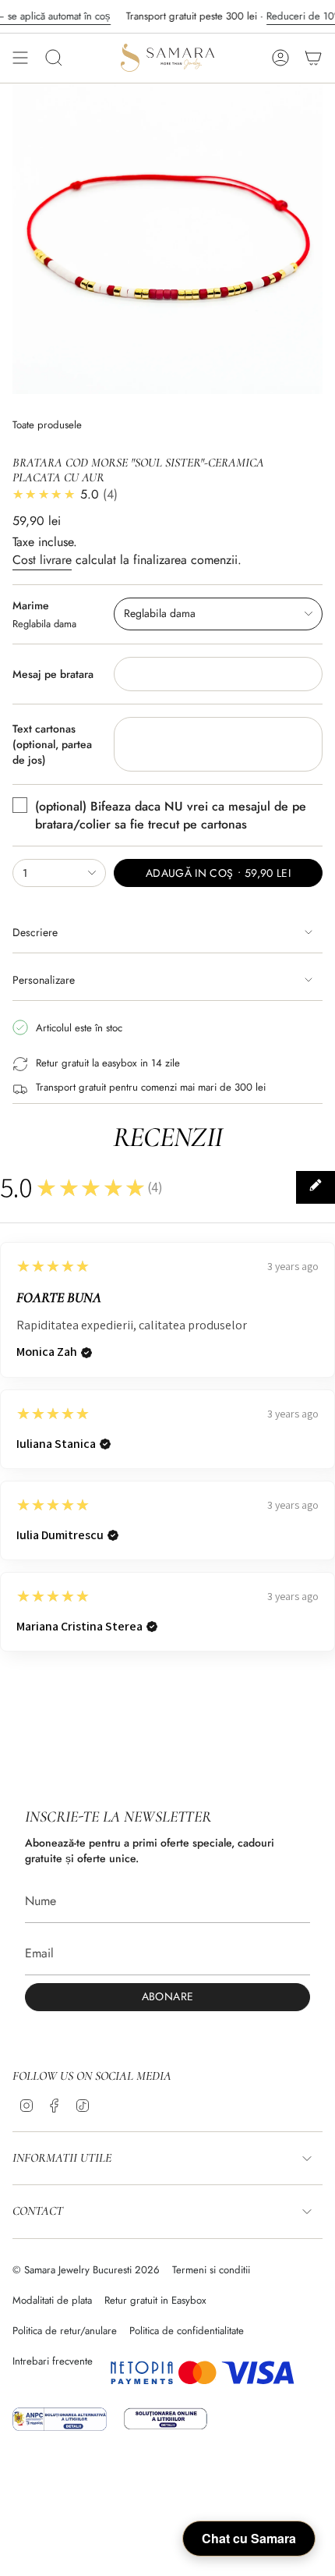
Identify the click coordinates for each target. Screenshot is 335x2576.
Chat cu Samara (249, 2538)
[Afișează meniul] (20, 58)
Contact (38, 2211)
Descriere (35, 932)
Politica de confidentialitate (187, 2331)
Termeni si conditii (211, 2270)
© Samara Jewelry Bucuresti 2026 (86, 2270)
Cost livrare (42, 560)
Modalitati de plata (52, 2300)
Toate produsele (47, 425)
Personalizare (44, 980)
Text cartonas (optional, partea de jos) (52, 744)
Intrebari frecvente (53, 2361)
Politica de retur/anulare (65, 2331)
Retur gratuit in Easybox (155, 2300)
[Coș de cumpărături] (313, 58)
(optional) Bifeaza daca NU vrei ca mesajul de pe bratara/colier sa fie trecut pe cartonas (171, 815)
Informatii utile (62, 2158)
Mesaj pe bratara (53, 674)
